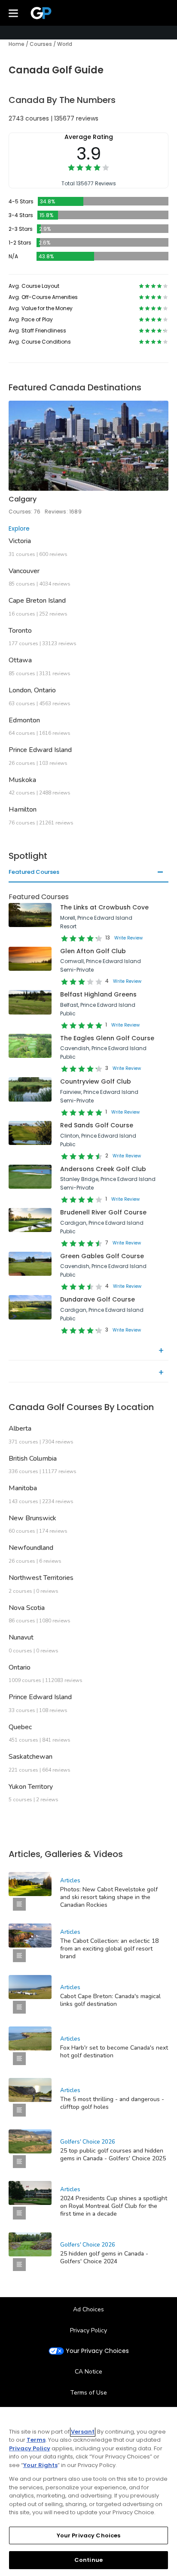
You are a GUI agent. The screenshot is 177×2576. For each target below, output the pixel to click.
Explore (19, 528)
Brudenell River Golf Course (103, 1212)
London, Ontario (32, 690)
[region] (88, 2491)
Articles (70, 1881)
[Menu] (13, 13)
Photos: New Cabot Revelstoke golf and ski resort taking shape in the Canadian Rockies (109, 1897)
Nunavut (21, 1637)
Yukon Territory (31, 1787)
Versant (83, 2432)
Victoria (20, 541)
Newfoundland (31, 1548)
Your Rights (40, 2465)
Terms (36, 2440)
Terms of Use (88, 2393)
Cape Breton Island (37, 601)
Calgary (23, 499)
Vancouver (24, 571)
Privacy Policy (88, 2330)
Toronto (20, 631)
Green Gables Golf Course (102, 1256)
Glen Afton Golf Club (93, 951)
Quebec (20, 1727)
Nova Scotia (27, 1608)
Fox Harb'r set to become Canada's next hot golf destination (114, 2052)
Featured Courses (34, 873)
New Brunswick (32, 1518)
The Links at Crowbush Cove (104, 907)
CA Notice (88, 2372)
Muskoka (22, 780)
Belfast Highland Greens (98, 994)
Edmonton (24, 720)
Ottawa (20, 660)
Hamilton (23, 809)
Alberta (20, 1428)
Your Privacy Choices (97, 2351)
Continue (88, 2560)
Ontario (20, 1667)
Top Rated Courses (36, 1351)
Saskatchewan (31, 1757)
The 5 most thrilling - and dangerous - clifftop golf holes (112, 2103)
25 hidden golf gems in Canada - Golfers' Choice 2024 (104, 2257)
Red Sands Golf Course (97, 1125)
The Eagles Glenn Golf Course (107, 1038)
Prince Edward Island (40, 750)
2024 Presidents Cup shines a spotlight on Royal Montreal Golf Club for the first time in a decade (114, 2206)
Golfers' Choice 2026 (88, 2142)
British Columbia (33, 1459)
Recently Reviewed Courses (47, 1373)
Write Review (128, 938)
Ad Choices (88, 2309)
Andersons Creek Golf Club (103, 1169)
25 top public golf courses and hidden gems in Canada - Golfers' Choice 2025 (113, 2155)
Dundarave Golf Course (98, 1299)
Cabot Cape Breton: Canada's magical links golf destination (110, 2000)
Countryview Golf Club (96, 1081)
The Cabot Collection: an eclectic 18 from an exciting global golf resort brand (109, 1949)
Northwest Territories (41, 1578)
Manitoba (23, 1488)
